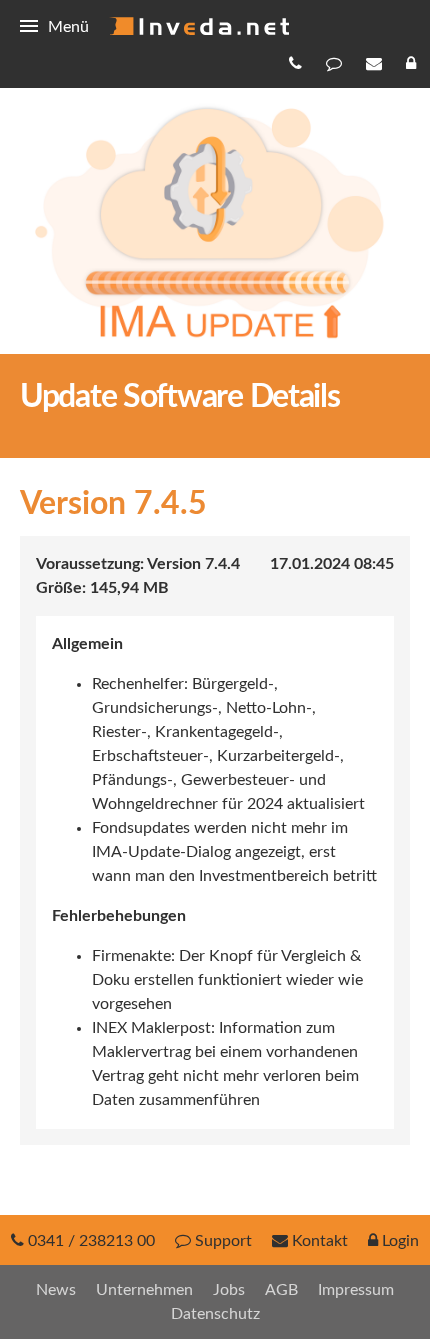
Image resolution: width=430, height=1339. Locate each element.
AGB (281, 1290)
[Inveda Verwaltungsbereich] (413, 63)
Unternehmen (144, 1290)
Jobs (229, 1290)
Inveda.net (199, 26)
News (56, 1290)
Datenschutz (215, 1314)
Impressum (356, 1290)
